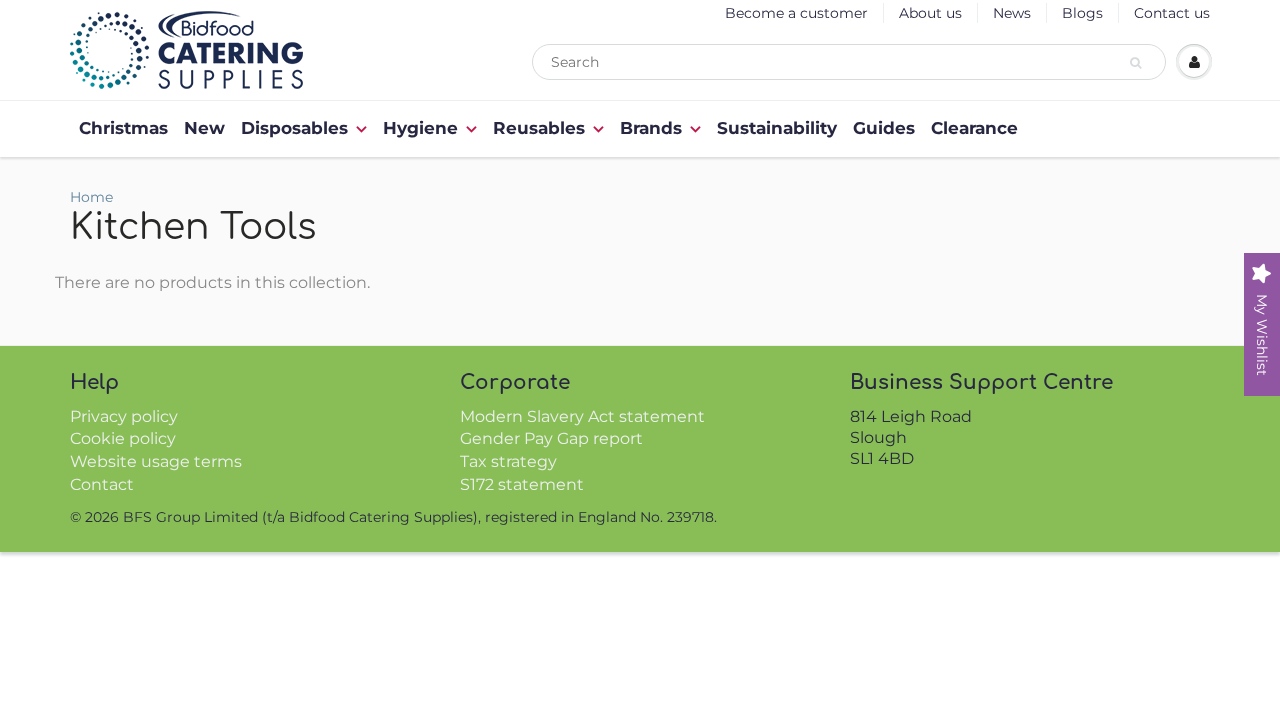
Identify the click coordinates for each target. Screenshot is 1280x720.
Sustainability (777, 128)
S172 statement (522, 484)
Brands (651, 128)
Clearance (974, 128)
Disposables (294, 128)
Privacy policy (124, 416)
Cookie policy (123, 438)
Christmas (123, 128)
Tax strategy (508, 461)
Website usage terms (156, 461)
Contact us (1172, 13)
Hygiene (420, 128)
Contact (102, 484)
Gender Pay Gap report (551, 438)
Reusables (539, 128)
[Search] (1138, 63)
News (1012, 13)
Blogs (1082, 13)
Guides (884, 128)
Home (91, 197)
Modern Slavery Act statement (582, 416)
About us (930, 13)
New (204, 128)
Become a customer (796, 13)
